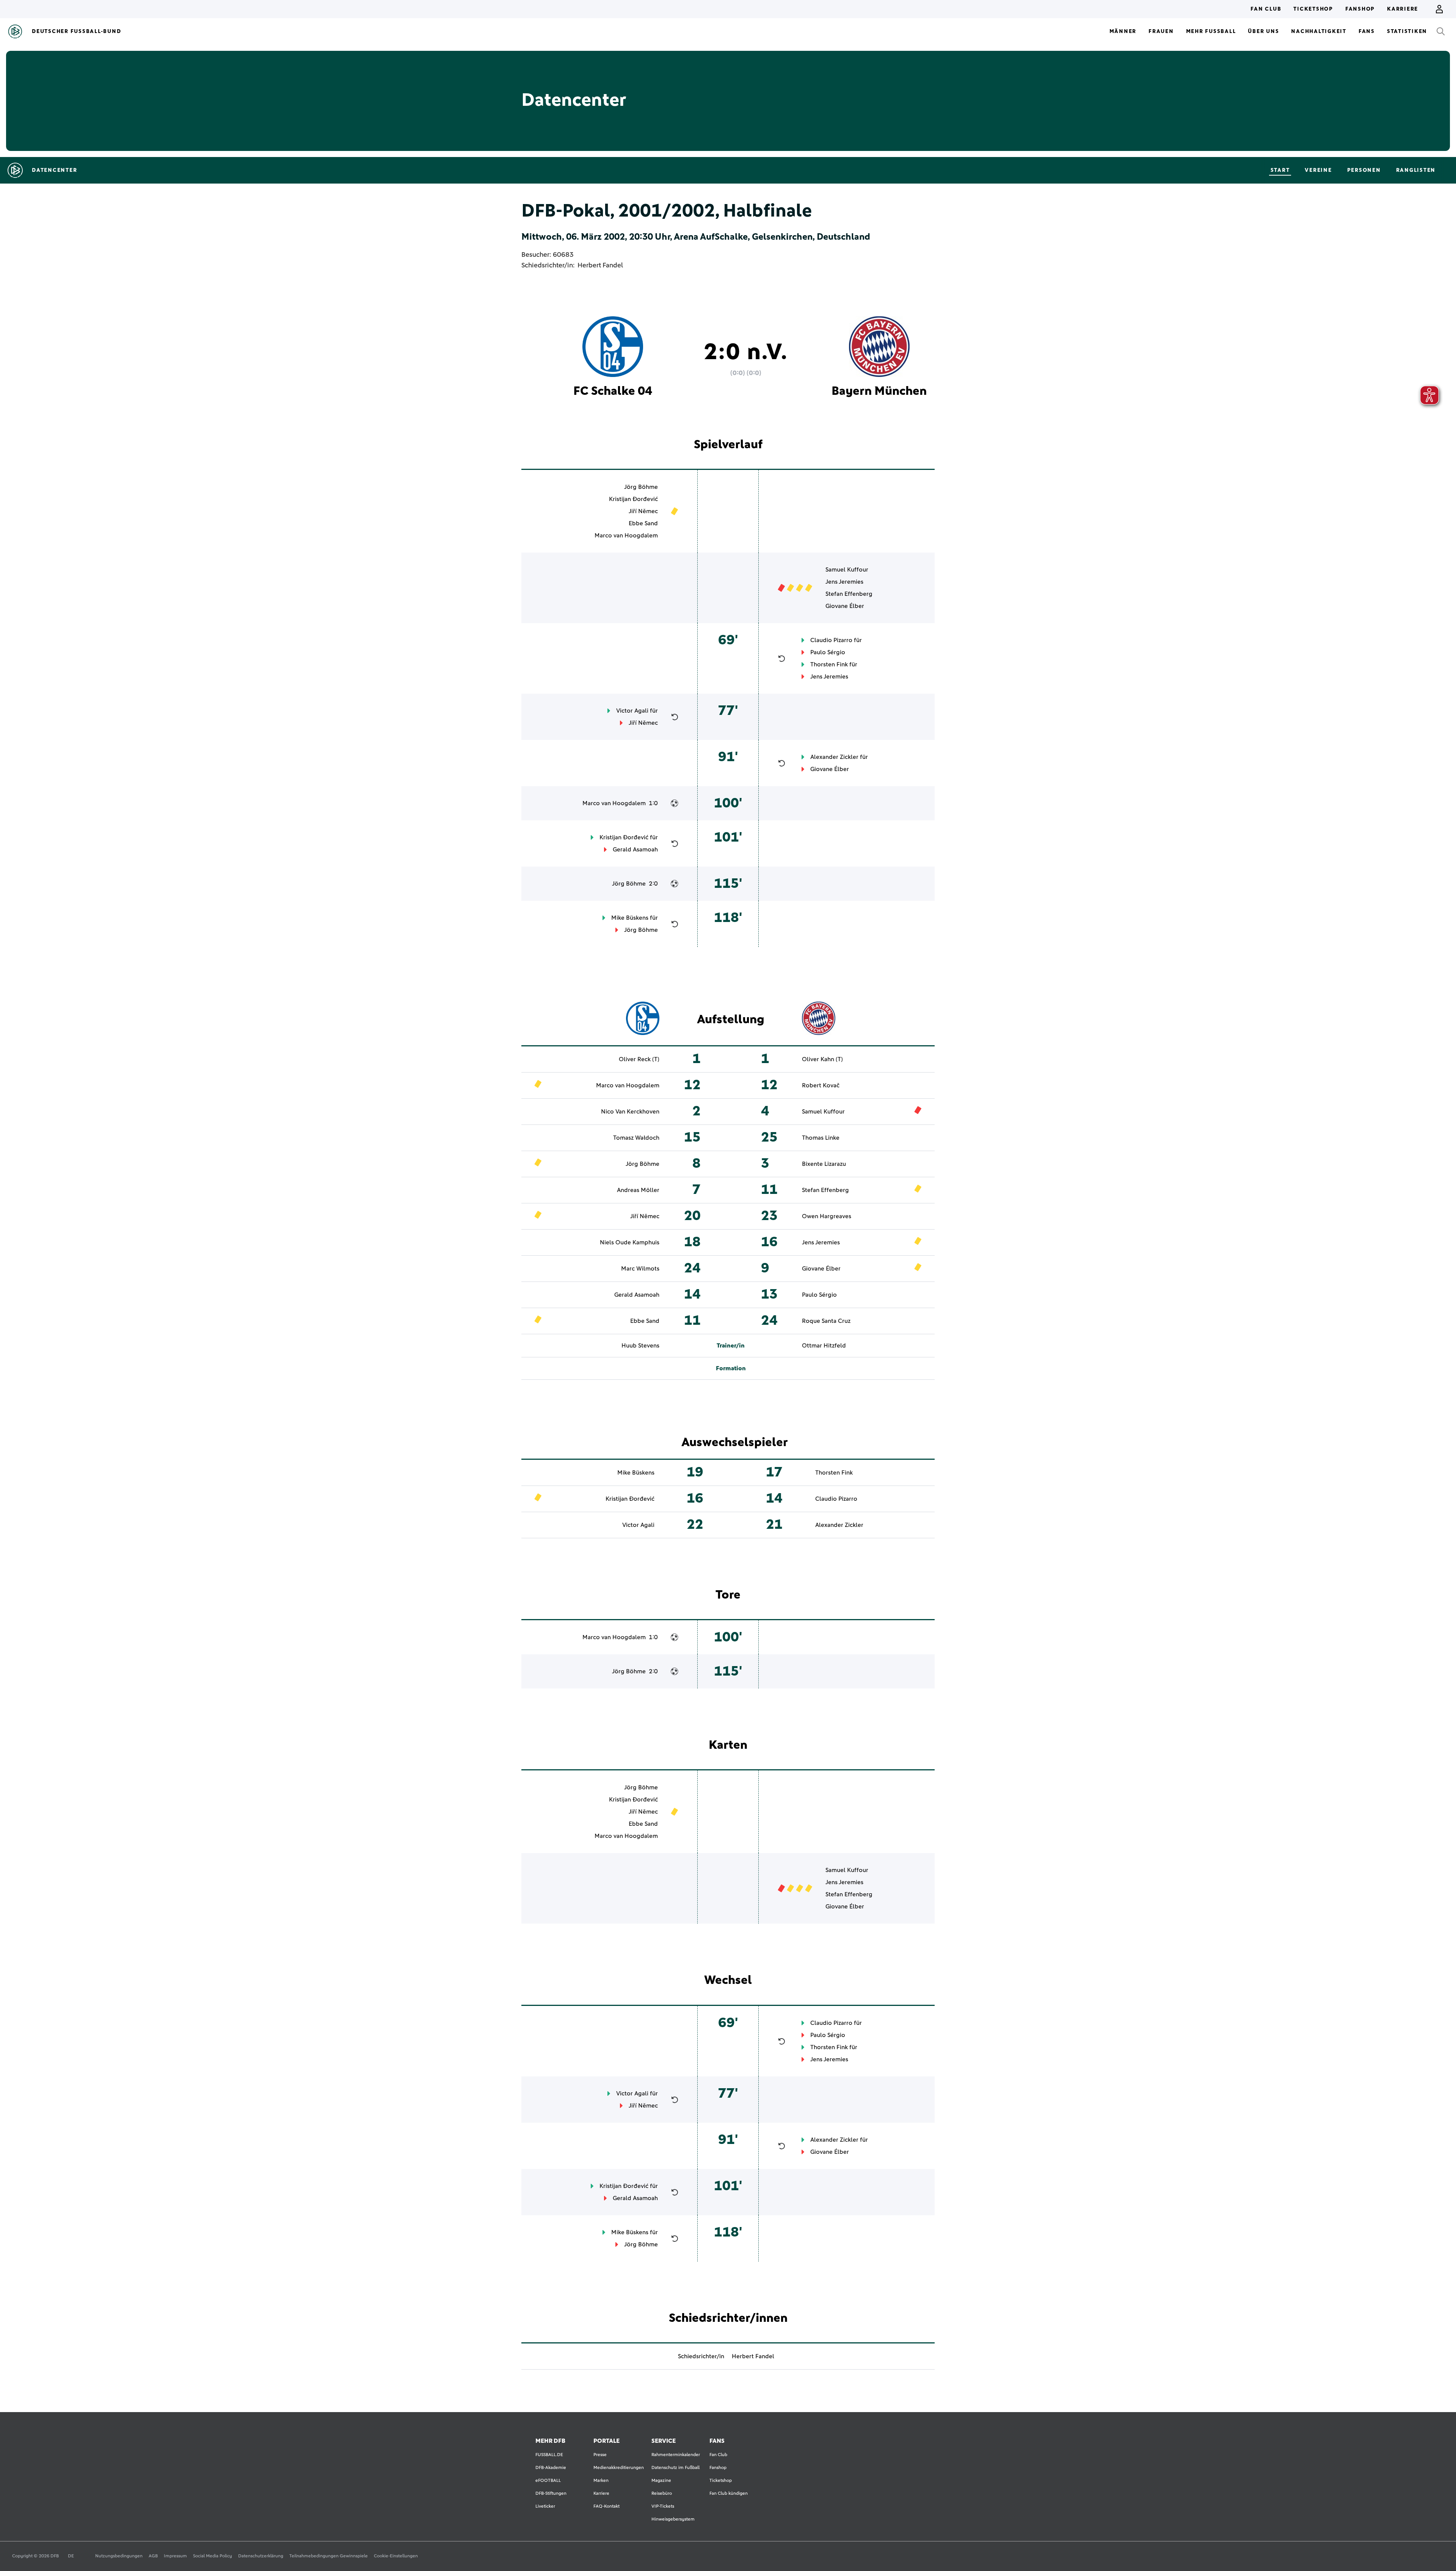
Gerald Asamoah (635, 850)
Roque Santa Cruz (826, 1321)
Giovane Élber (845, 606)
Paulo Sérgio (828, 652)
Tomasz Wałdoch (636, 1138)
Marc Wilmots (640, 1269)
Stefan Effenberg (849, 594)
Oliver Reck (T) (639, 1059)
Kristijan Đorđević (633, 499)
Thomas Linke (821, 1138)
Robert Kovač (821, 1085)
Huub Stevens (640, 1346)
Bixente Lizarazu (824, 1164)
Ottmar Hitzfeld (824, 1346)
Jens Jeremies (844, 582)
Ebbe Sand (643, 523)
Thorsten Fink (829, 664)
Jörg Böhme (641, 487)
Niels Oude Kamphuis (630, 1242)
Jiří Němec (643, 511)
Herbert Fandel (600, 265)
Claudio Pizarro (831, 640)
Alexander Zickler (834, 757)
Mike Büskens (630, 918)
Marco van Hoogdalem (626, 536)
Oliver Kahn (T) (822, 1059)
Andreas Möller (638, 1190)
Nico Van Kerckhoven (630, 1112)
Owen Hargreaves (827, 1216)
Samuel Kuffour (847, 570)
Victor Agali (632, 711)
